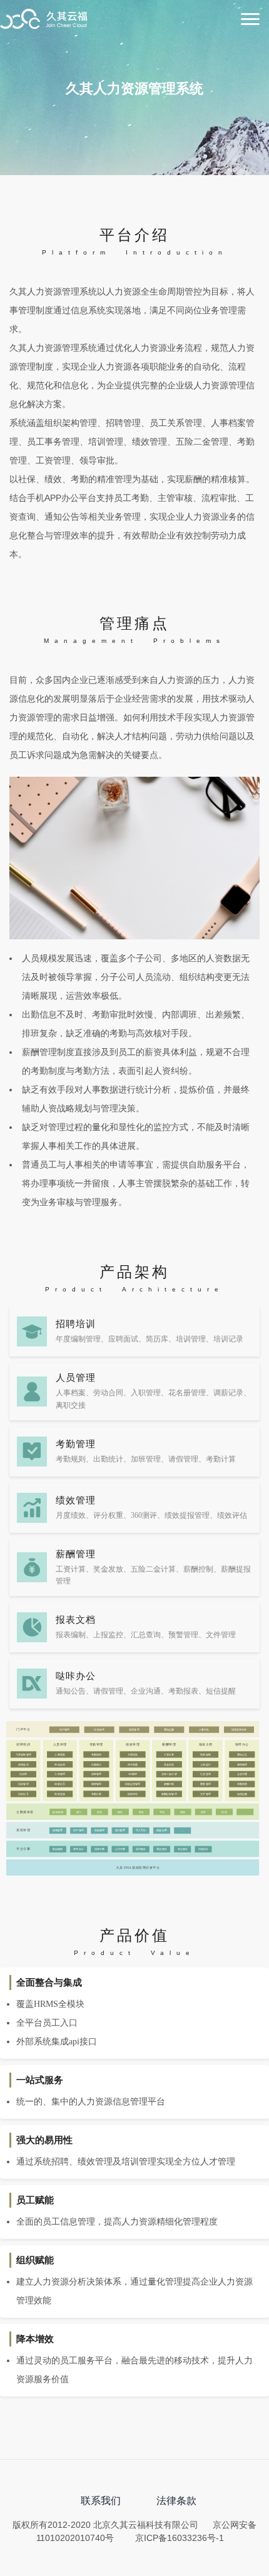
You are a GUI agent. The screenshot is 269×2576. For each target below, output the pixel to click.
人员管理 (76, 1378)
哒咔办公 (242, 1744)
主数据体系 (25, 1812)
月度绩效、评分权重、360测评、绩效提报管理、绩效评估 (151, 1515)
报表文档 (76, 1620)
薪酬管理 (76, 1554)
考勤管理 (76, 1444)
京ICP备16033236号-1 (180, 2538)
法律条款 (176, 2501)
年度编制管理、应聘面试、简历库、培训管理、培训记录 (150, 1339)
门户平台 (23, 1729)
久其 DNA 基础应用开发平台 (138, 1867)
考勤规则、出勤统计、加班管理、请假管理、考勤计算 (146, 1459)
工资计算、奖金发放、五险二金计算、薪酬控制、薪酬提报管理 (153, 1575)
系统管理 (23, 1831)
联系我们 (101, 2501)
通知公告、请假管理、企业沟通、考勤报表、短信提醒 (146, 1691)
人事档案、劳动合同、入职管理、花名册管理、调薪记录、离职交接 (153, 1399)
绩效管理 (76, 1500)
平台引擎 (23, 1849)
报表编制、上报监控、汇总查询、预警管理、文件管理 (146, 1635)
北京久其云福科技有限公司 (44, 20)
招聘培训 (76, 1324)
